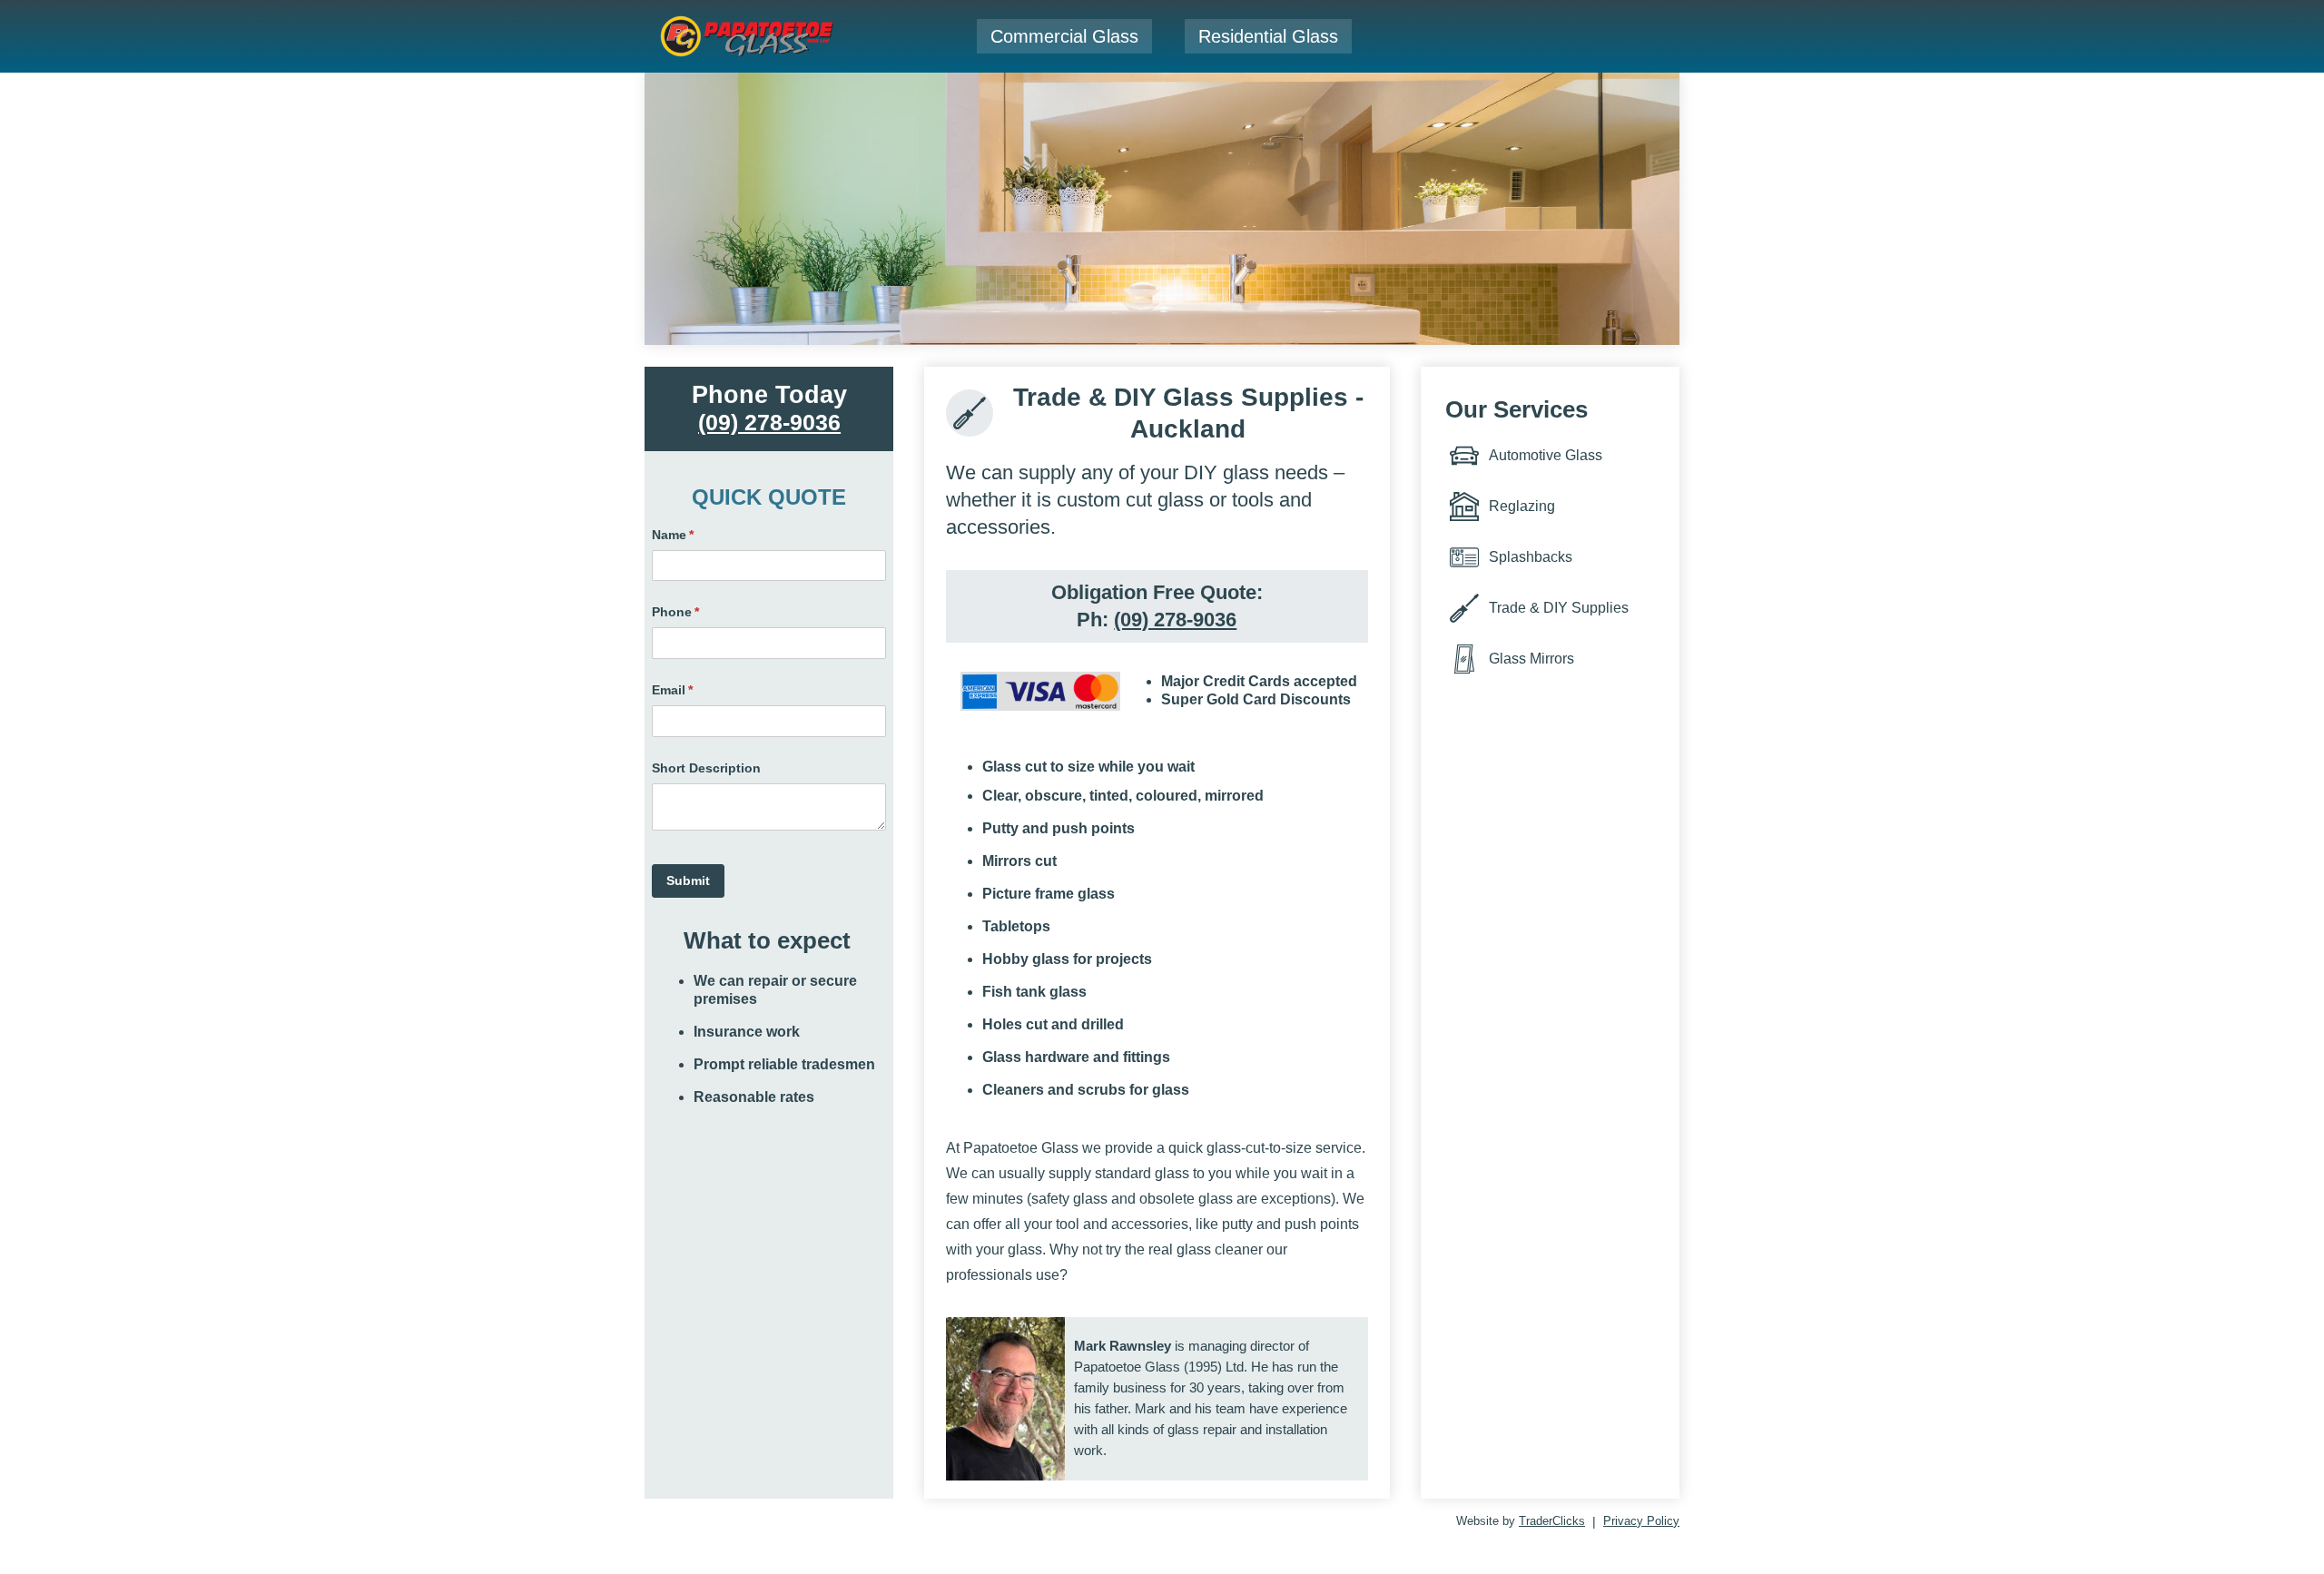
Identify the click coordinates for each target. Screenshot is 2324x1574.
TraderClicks (1552, 1521)
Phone (702, 612)
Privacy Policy (1641, 1521)
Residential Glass (1268, 36)
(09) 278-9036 (769, 422)
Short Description (706, 768)
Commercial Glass (1064, 36)
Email (699, 690)
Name (699, 535)
